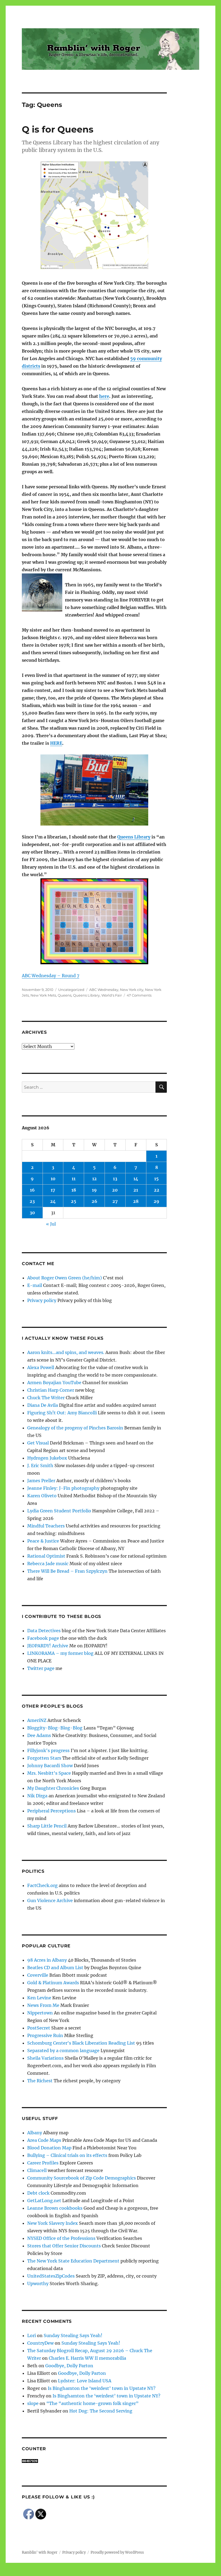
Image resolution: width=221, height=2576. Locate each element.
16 (32, 1190)
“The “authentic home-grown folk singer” (92, 2403)
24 (53, 1201)
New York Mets (43, 995)
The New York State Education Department (73, 2261)
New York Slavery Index (53, 2223)
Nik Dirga (37, 1796)
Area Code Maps (44, 2140)
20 (115, 1190)
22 (157, 1190)
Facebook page (43, 1638)
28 (136, 1201)
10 (53, 1179)
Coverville (38, 1975)
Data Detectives (44, 1631)
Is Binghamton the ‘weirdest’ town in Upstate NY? (102, 2388)
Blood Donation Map (49, 2148)
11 (74, 1179)
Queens (65, 995)
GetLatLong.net (44, 2201)
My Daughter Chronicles (53, 1788)
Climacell (37, 2170)
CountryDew (40, 2343)
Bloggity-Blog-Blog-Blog (55, 1728)
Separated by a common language (63, 2051)
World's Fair (112, 995)
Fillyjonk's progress (48, 1750)
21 (136, 1190)
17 (53, 1190)
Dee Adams (39, 1735)
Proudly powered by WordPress (117, 2552)
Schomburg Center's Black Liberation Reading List (81, 2043)
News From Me (43, 2005)
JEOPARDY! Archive (48, 1646)
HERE (56, 743)
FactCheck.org (42, 1885)
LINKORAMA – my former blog (60, 1653)
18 (74, 1190)
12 (94, 1179)
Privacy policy (42, 1300)
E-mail (35, 1285)
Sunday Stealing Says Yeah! (73, 2335)
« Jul (51, 1224)
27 (115, 1201)
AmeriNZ (37, 1720)
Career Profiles (43, 2163)
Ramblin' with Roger (40, 2552)
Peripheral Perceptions (51, 1811)
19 (94, 1190)
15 (156, 1179)
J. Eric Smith (40, 1465)
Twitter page (41, 1668)
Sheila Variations (45, 2058)
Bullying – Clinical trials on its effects (67, 2155)
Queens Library (134, 837)
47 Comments (139, 995)
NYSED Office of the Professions (61, 2238)
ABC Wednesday (104, 990)
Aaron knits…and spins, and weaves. (66, 1352)
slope (33, 2403)
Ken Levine (39, 1998)
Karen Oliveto (42, 1496)
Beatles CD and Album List (55, 1968)
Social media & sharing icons (80, 2572)
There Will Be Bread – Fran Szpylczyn (67, 1571)
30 (32, 1213)
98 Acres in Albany (47, 1960)
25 (74, 1201)
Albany (35, 2133)
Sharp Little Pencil (47, 1826)
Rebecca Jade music (48, 1564)
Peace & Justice (43, 1541)
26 (94, 1201)
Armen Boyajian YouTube (54, 1383)
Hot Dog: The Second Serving (101, 2411)
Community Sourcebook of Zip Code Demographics (82, 2178)
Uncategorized (71, 990)
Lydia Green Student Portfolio (59, 1511)
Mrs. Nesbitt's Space (49, 1773)
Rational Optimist (46, 1556)
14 (136, 1179)
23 (32, 1201)
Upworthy (38, 2283)
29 (156, 1201)
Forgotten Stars (44, 1758)
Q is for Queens (58, 129)
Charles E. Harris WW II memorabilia (87, 2358)
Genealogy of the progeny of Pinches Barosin (75, 1428)
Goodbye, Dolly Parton (69, 2366)
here (104, 396)
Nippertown (40, 2013)
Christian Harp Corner (51, 1390)
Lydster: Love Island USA (85, 2381)
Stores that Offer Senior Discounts (64, 2246)
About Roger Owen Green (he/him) (65, 1278)
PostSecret (39, 2028)
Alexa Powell (41, 1367)
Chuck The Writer (46, 1398)
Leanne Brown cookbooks (55, 2208)
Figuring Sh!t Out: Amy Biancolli (62, 1413)
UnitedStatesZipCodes (51, 2276)
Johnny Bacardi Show (50, 1766)
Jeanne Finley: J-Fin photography (63, 1488)
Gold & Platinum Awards (53, 1983)
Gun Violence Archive (50, 1900)
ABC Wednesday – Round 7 (51, 976)
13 (115, 1179)
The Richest (40, 2081)
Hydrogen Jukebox (47, 1458)
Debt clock (38, 2193)
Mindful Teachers (46, 1526)
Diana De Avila (43, 1405)
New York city (132, 990)
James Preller (41, 1481)
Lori (32, 2335)
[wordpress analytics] (94, 2461)
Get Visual (38, 1443)
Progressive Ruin (45, 2035)
